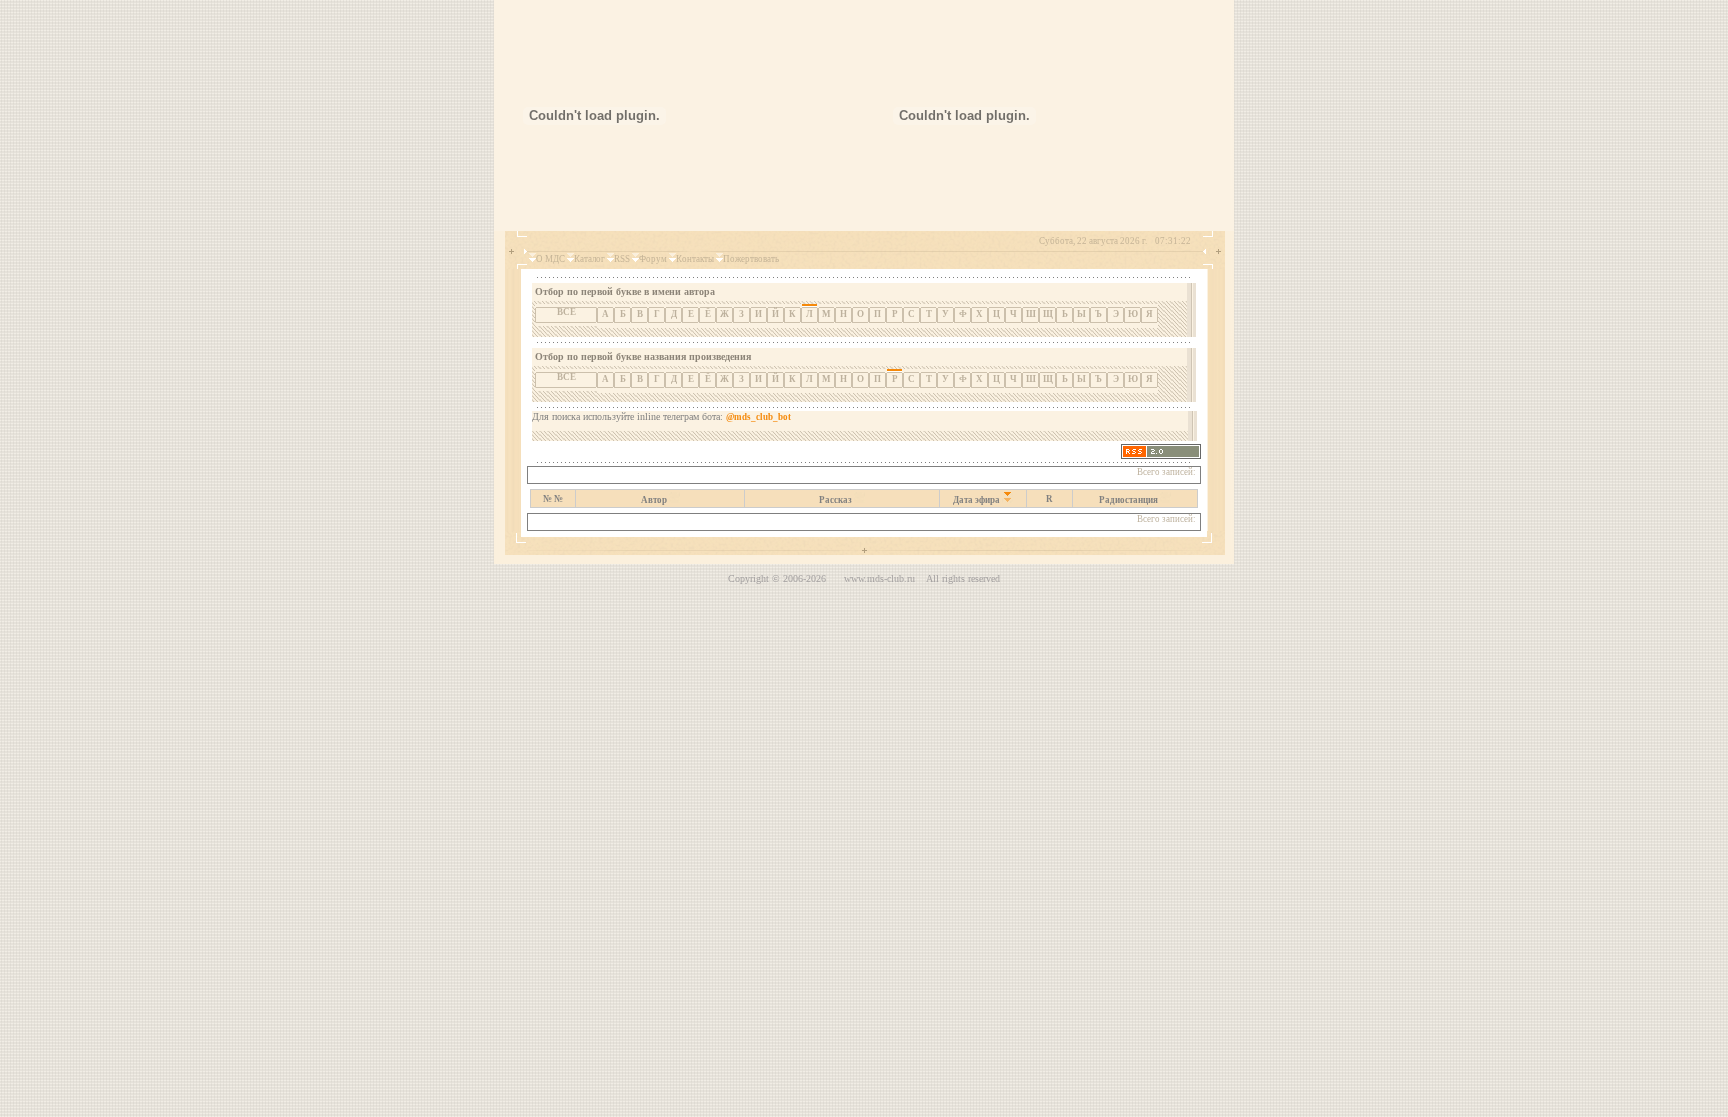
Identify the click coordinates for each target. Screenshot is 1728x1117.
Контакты (695, 259)
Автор (654, 500)
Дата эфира (976, 500)
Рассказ (835, 500)
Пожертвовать (751, 259)
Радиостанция (1128, 500)
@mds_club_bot (758, 417)
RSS (622, 259)
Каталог (589, 259)
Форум (653, 259)
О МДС (550, 259)
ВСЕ (566, 312)
